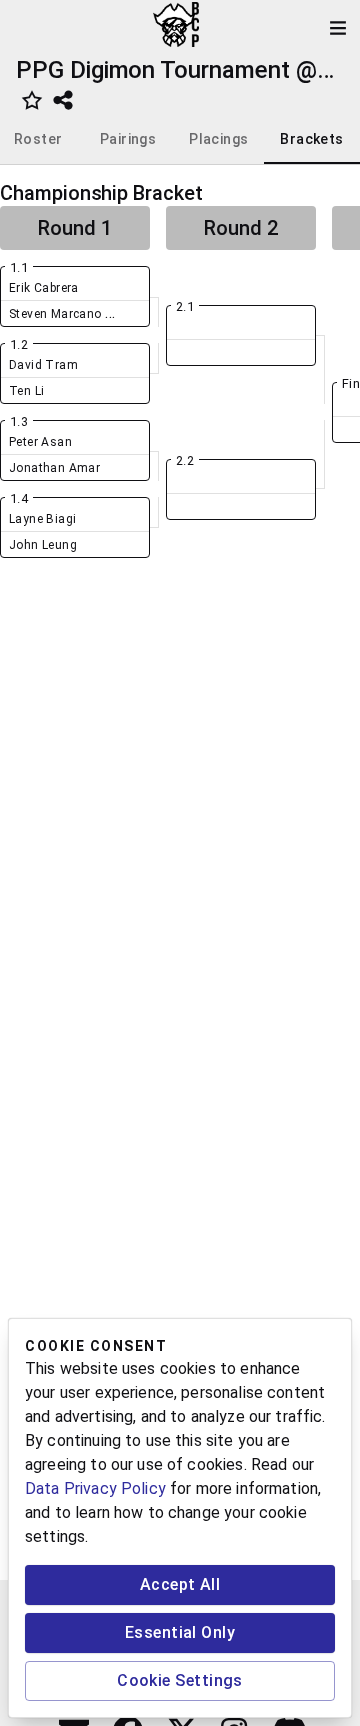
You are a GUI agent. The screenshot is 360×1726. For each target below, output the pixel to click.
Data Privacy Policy (95, 1488)
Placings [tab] (218, 139)
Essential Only (180, 1632)
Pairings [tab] (128, 139)
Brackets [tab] (311, 139)
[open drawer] (338, 28)
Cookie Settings (180, 1680)
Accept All (180, 1584)
